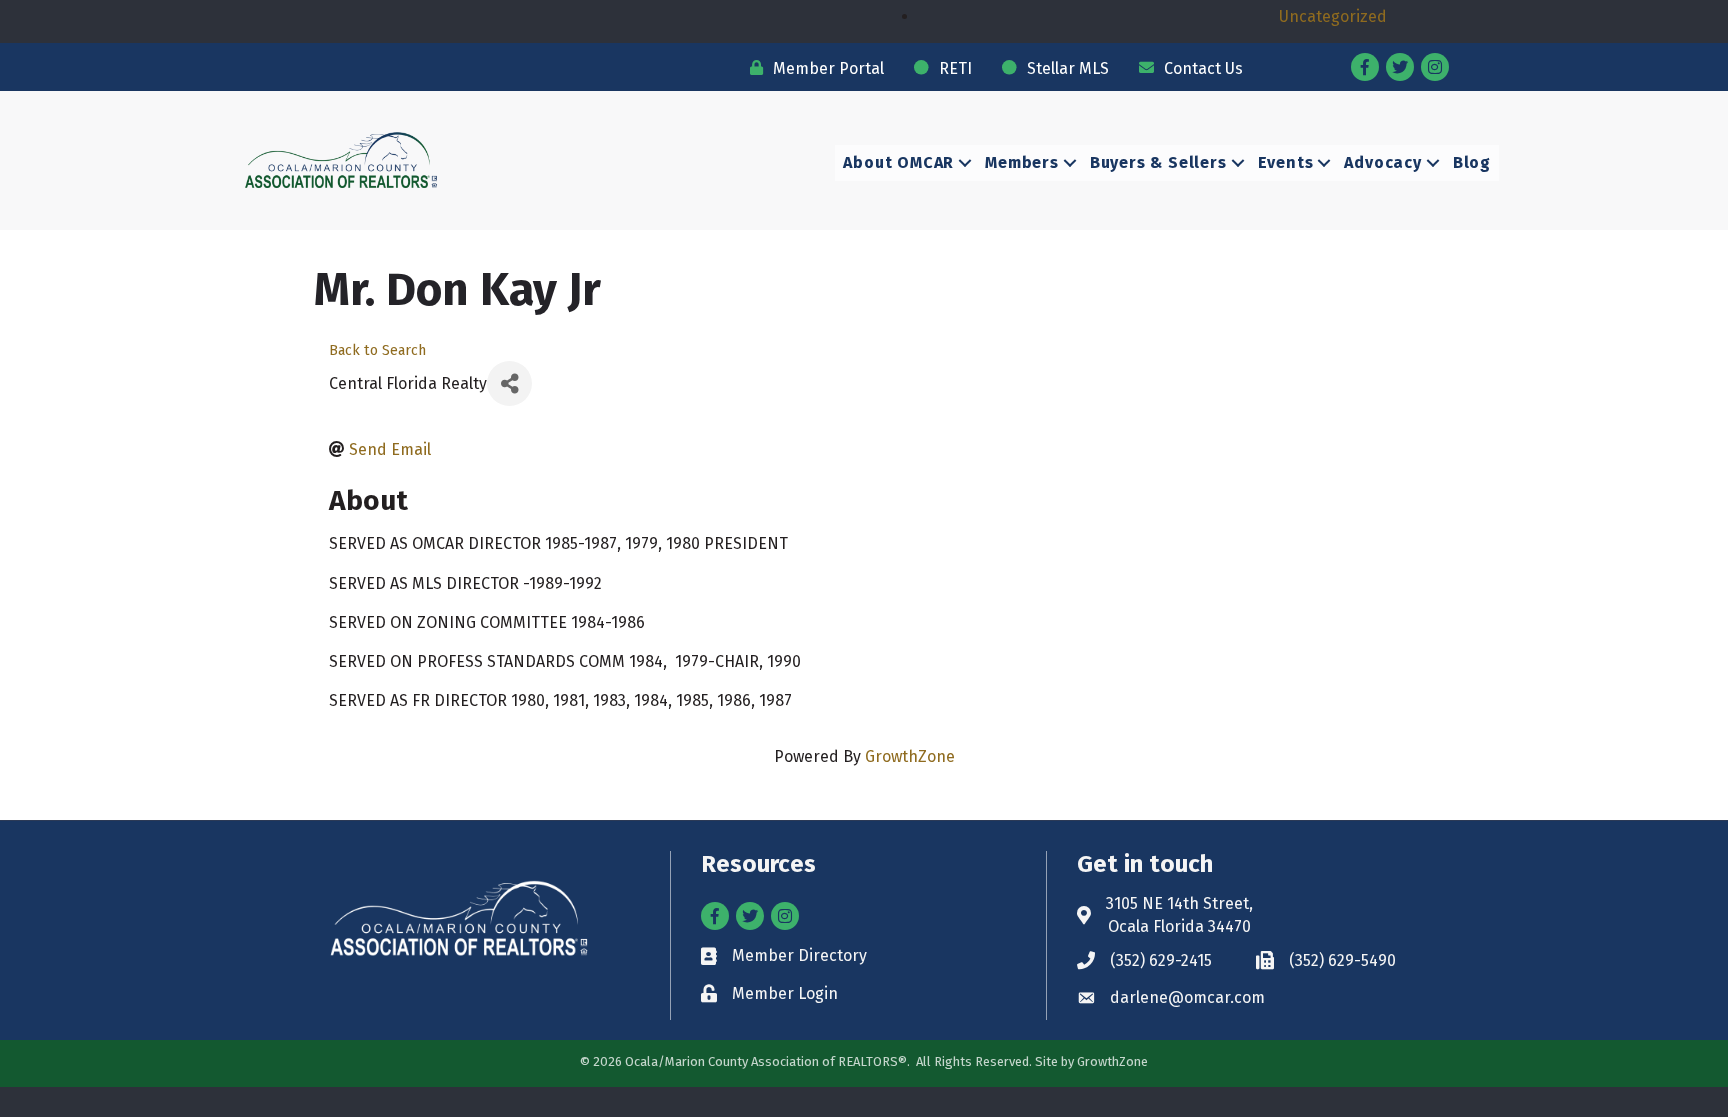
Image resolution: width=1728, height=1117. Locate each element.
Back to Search (377, 350)
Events (1286, 162)
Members (1022, 162)
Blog (1472, 162)
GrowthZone (910, 756)
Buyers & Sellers (1158, 162)
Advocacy (1382, 162)
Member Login (785, 993)
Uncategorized (1333, 16)
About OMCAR (898, 162)
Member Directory (799, 955)
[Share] (509, 383)
